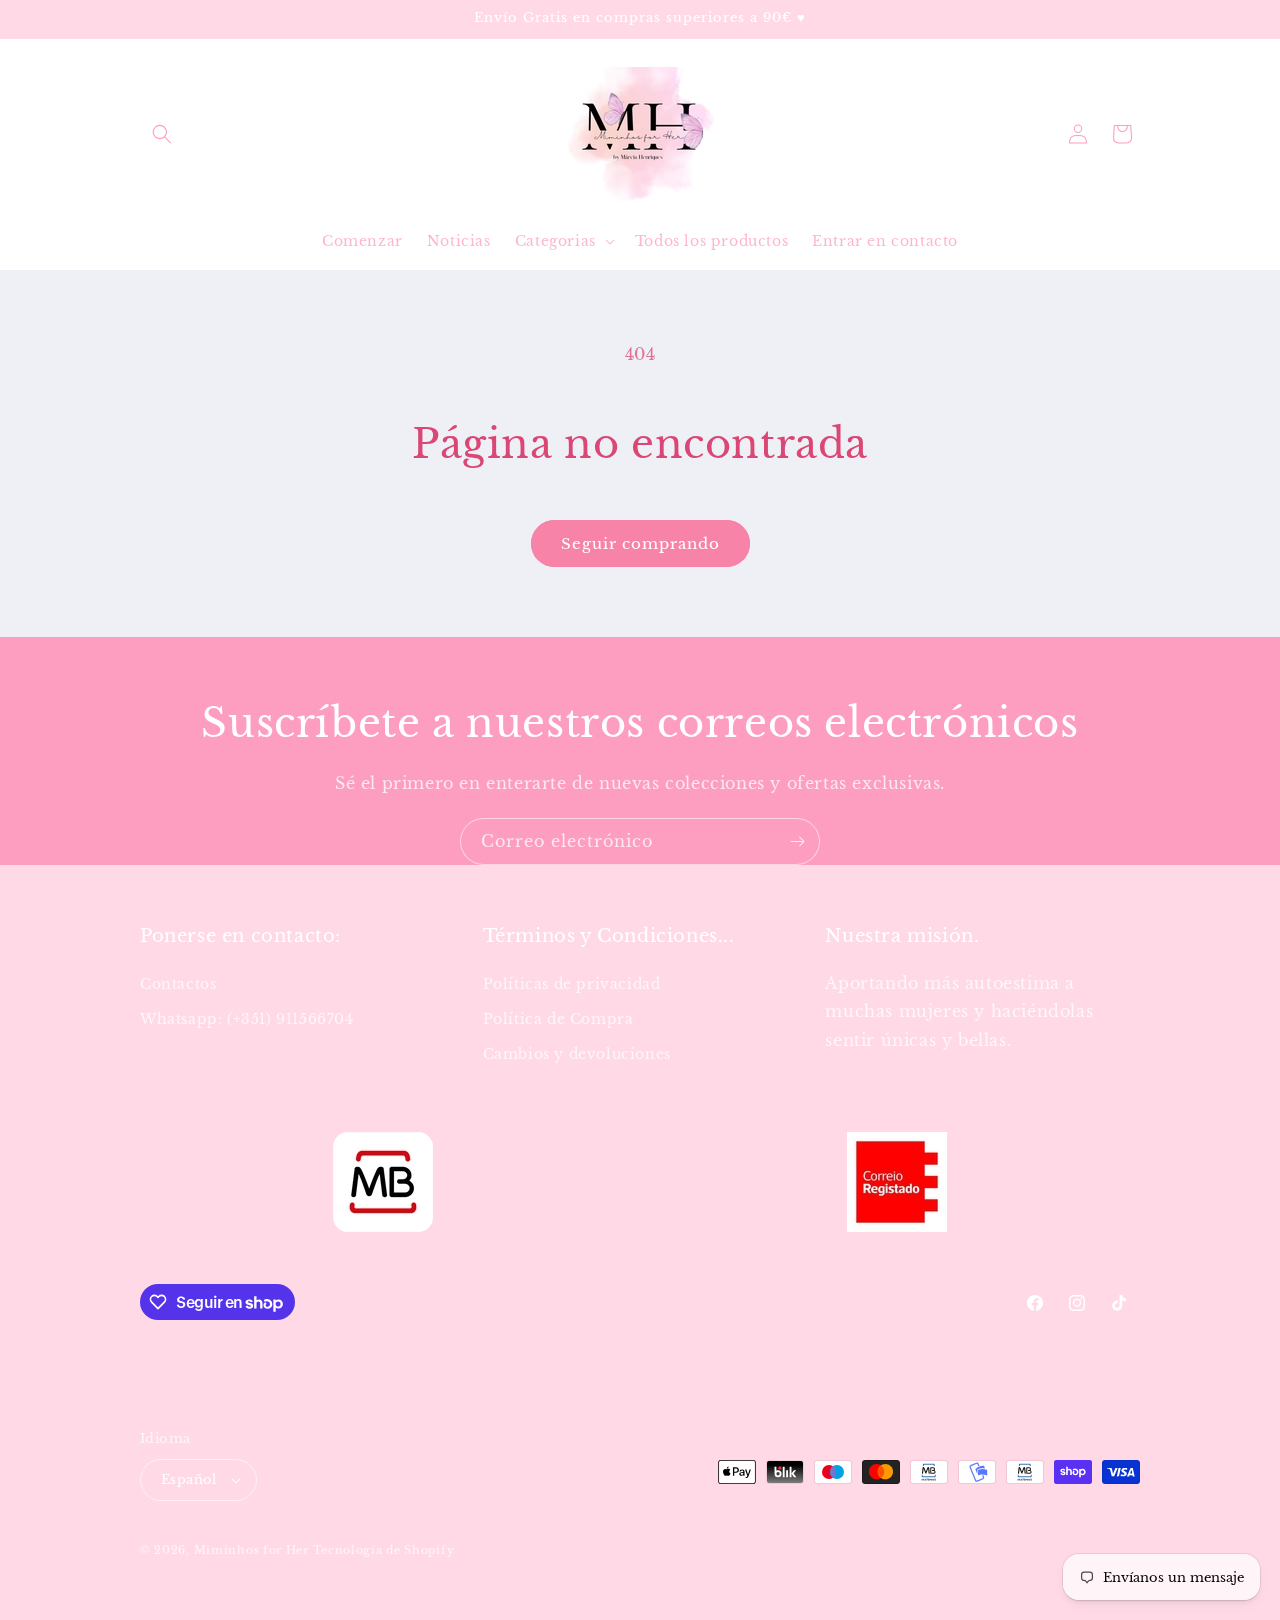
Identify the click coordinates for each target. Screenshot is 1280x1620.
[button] (162, 134)
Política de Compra (558, 1019)
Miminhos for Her (251, 1550)
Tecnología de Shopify (384, 1550)
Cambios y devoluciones (577, 1054)
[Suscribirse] (797, 841)
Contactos (178, 984)
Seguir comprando (640, 543)
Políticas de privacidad (572, 984)
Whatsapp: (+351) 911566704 (247, 1019)
